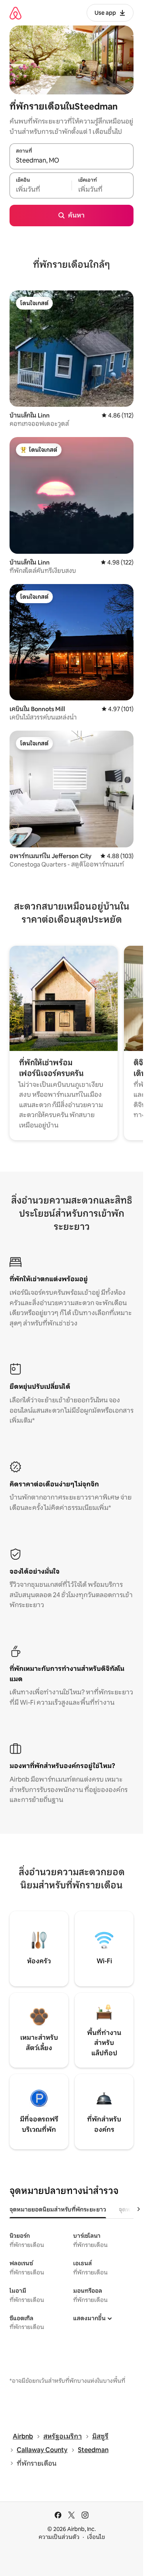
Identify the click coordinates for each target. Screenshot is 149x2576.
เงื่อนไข (96, 2537)
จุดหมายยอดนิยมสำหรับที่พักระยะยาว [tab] (58, 2209)
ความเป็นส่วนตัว (59, 2537)
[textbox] (41, 190)
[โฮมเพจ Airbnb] (15, 13)
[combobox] (72, 161)
